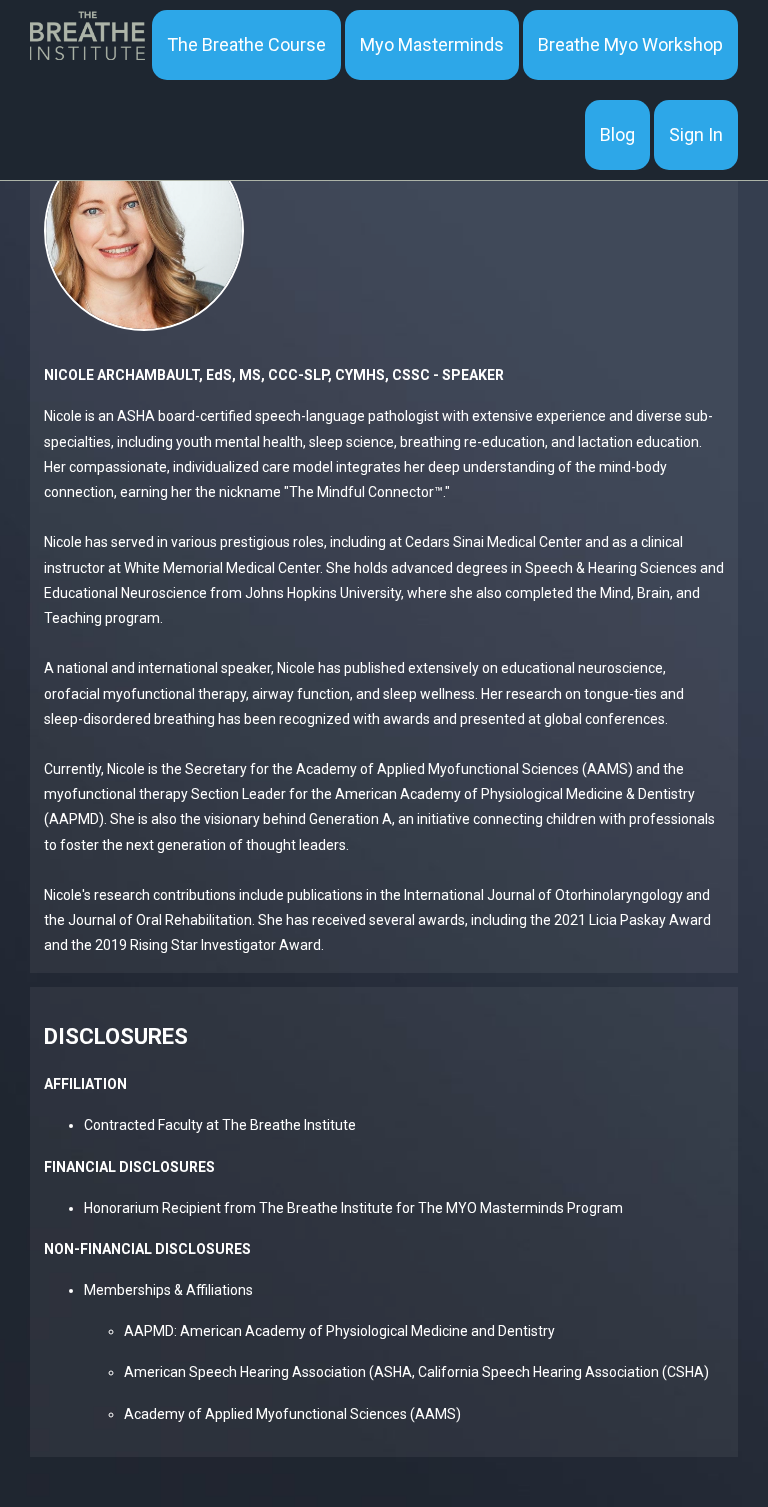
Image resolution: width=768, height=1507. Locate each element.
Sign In (696, 134)
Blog (617, 134)
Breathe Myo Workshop (630, 44)
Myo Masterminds (432, 44)
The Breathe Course (246, 44)
